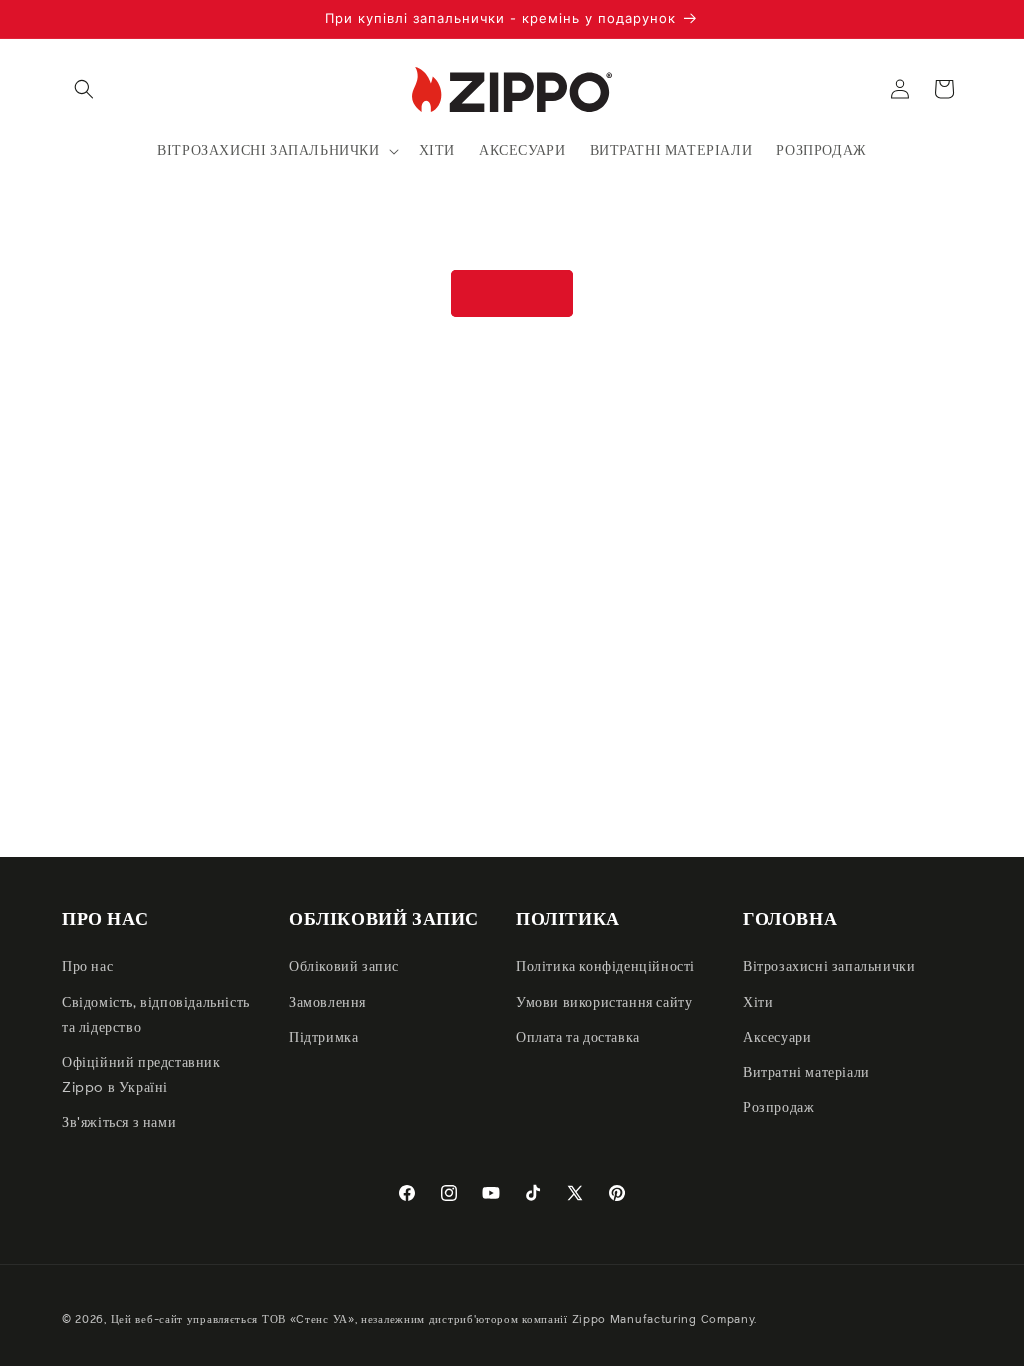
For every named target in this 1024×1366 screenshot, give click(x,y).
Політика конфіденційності (605, 967)
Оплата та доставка (578, 1038)
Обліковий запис (344, 967)
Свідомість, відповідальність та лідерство (156, 1015)
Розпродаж (778, 1108)
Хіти (758, 1003)
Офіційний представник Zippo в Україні (141, 1075)
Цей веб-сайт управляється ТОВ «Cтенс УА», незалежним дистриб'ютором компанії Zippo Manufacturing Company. (434, 1319)
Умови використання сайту (604, 1003)
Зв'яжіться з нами (119, 1123)
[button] (84, 89)
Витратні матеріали (806, 1073)
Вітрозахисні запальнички (829, 967)
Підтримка (323, 1038)
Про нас (87, 967)
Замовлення (327, 1003)
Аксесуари (777, 1038)
